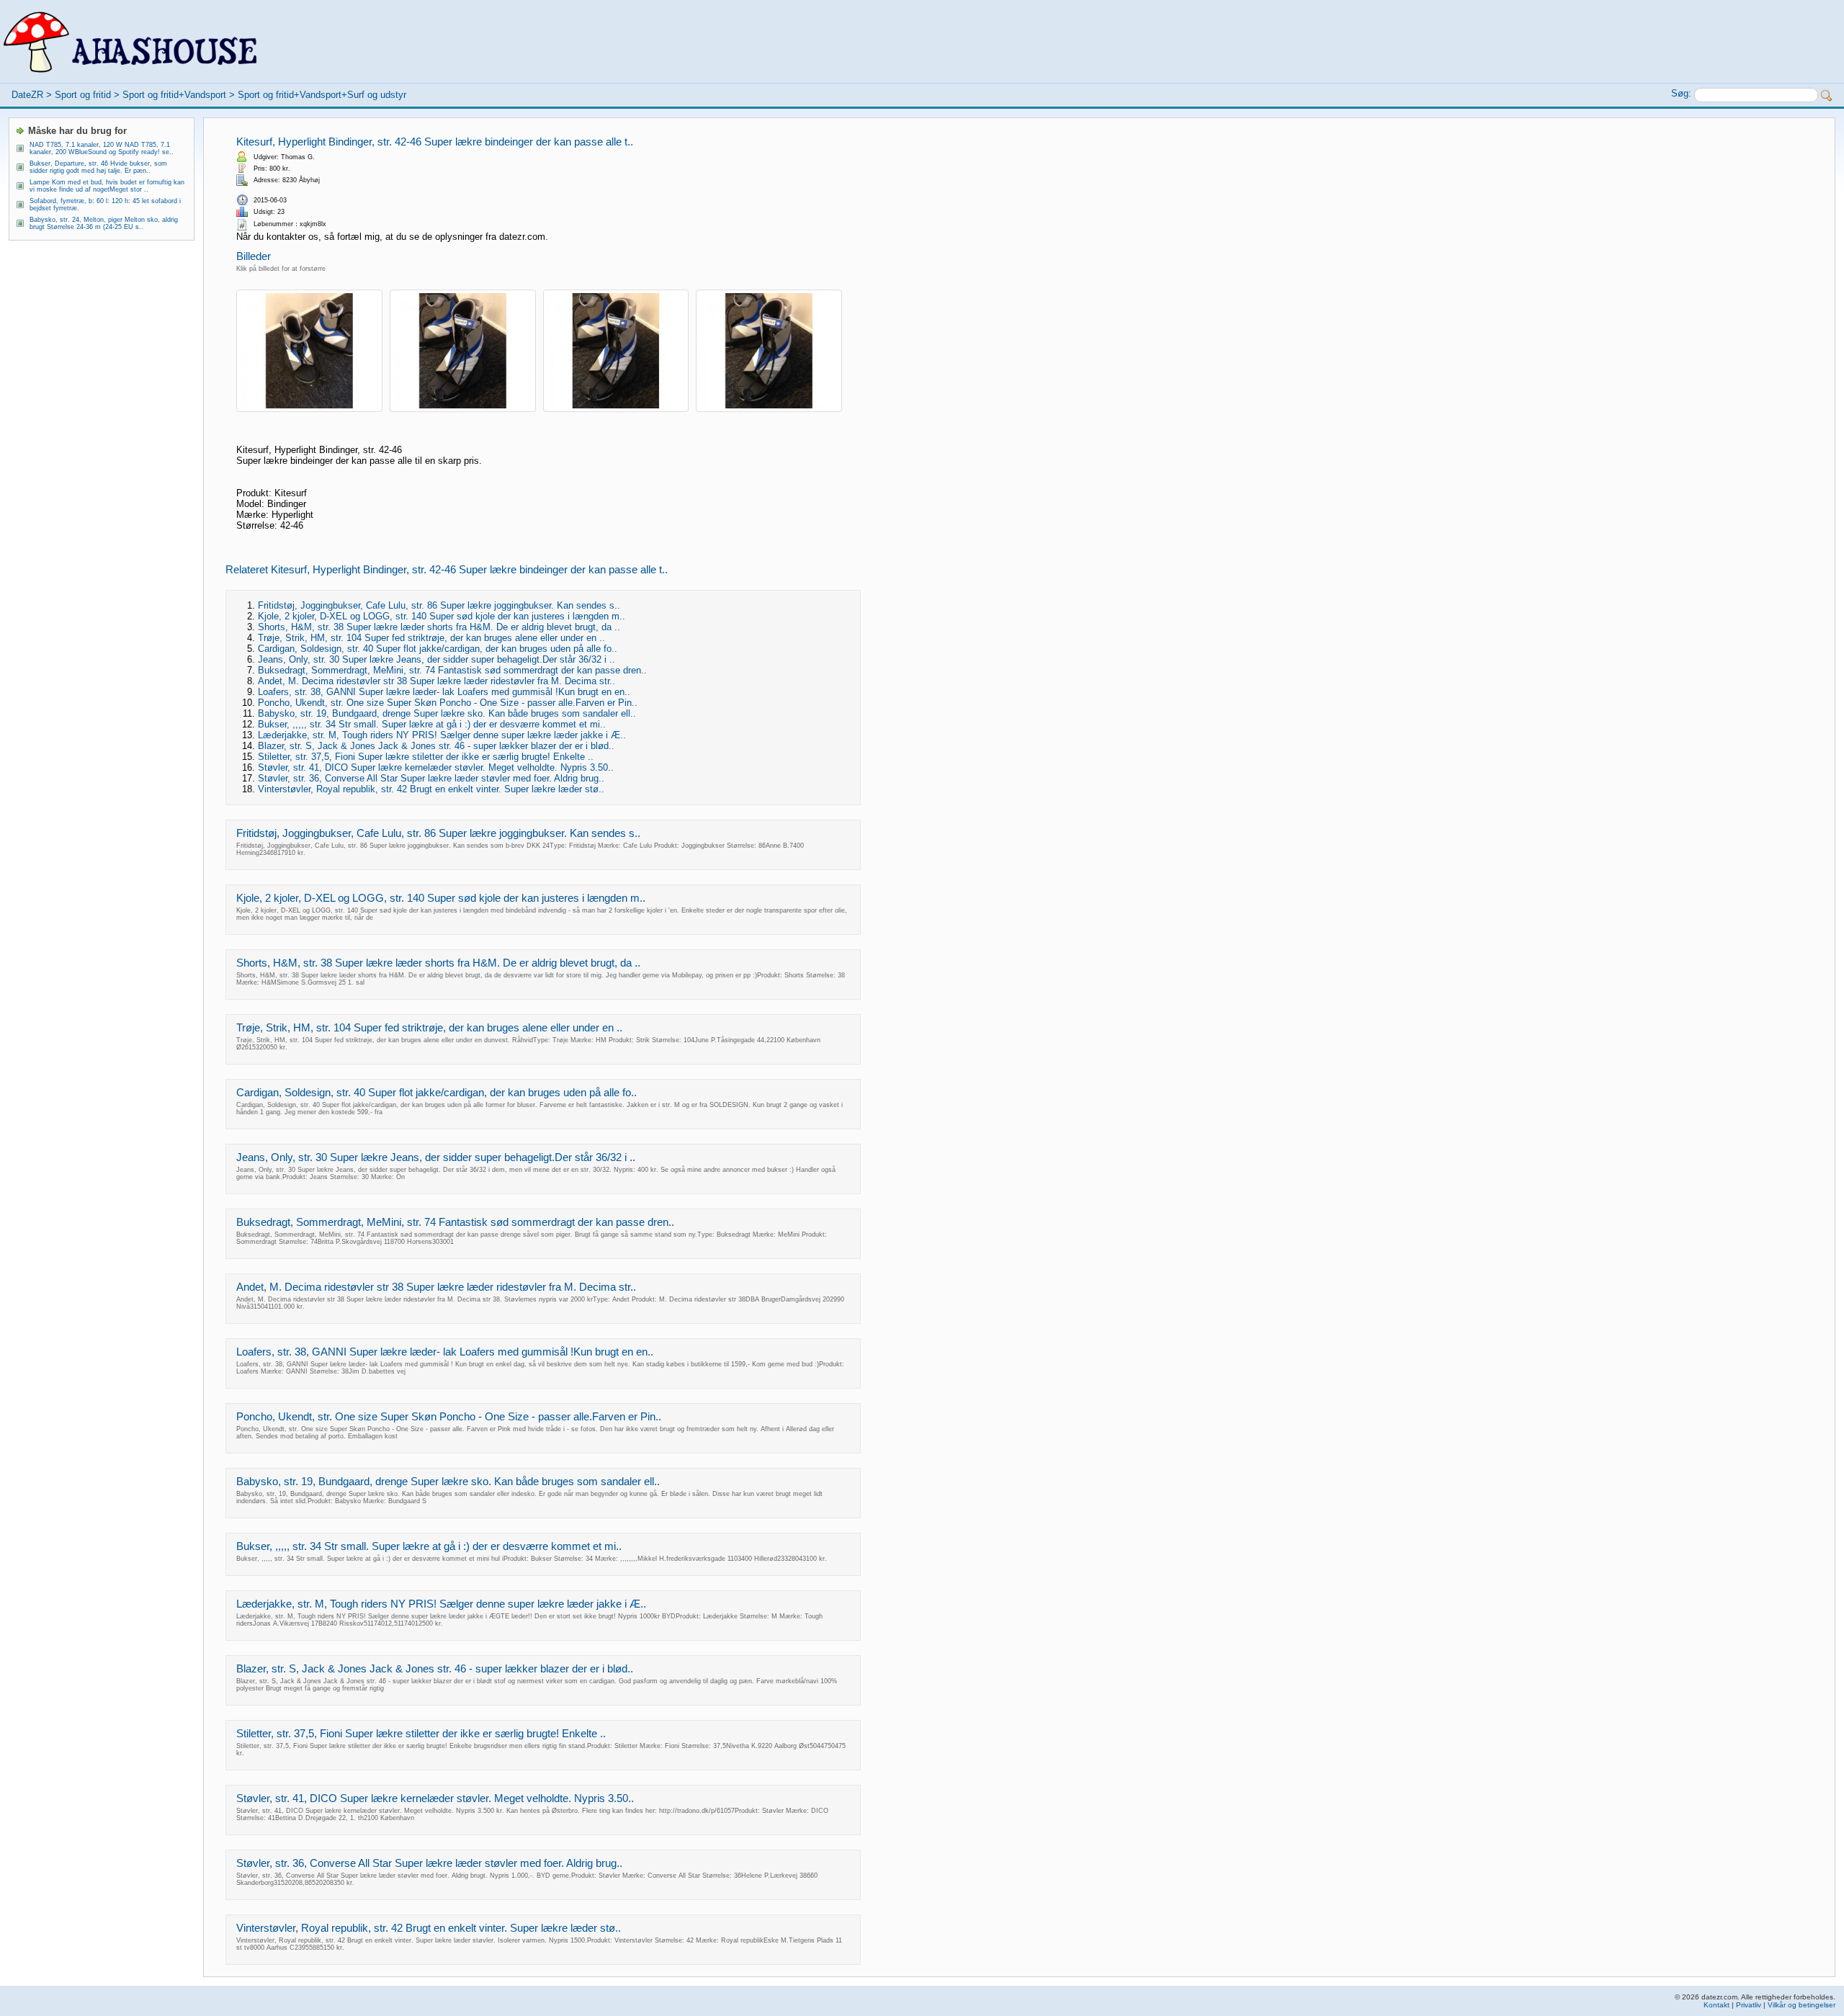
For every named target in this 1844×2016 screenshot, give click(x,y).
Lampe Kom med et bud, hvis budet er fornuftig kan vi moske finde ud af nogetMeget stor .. (107, 186)
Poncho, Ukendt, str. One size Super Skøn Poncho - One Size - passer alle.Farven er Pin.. (448, 703)
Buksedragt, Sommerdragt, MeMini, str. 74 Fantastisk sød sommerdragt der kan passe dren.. (452, 670)
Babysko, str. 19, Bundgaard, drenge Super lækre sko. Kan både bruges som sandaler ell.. (447, 713)
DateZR (27, 95)
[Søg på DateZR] (1827, 96)
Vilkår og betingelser (1802, 2005)
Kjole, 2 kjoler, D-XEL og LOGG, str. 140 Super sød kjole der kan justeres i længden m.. (442, 616)
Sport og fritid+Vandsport (174, 95)
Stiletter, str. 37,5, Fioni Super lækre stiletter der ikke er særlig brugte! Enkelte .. (426, 757)
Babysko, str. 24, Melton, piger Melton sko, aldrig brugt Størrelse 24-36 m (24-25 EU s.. (104, 223)
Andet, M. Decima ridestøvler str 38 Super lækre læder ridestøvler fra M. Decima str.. (437, 681)
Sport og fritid (83, 95)
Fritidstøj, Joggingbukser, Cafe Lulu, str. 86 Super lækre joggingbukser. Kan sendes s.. (439, 605)
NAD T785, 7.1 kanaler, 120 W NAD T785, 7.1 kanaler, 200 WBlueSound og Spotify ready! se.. (102, 148)
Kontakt (1717, 2005)
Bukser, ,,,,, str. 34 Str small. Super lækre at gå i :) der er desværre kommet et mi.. (432, 724)
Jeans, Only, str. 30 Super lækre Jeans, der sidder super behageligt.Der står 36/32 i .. (437, 659)
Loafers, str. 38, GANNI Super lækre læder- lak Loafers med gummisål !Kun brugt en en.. (444, 692)
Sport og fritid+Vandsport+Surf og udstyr (322, 95)
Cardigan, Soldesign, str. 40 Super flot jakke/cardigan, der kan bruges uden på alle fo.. (438, 649)
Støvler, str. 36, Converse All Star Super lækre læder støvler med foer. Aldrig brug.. (431, 778)
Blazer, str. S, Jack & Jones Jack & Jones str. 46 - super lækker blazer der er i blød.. (436, 746)
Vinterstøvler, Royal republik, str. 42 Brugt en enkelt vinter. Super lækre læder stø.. (431, 789)
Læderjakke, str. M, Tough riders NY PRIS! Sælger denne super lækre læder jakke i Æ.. (442, 735)
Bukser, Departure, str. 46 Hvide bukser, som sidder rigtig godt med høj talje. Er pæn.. (98, 167)
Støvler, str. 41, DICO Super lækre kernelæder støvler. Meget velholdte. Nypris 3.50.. (436, 767)
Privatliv (1749, 2005)
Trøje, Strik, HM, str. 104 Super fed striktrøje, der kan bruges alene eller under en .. (431, 638)
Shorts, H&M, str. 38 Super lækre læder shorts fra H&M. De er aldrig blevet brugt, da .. (439, 627)
